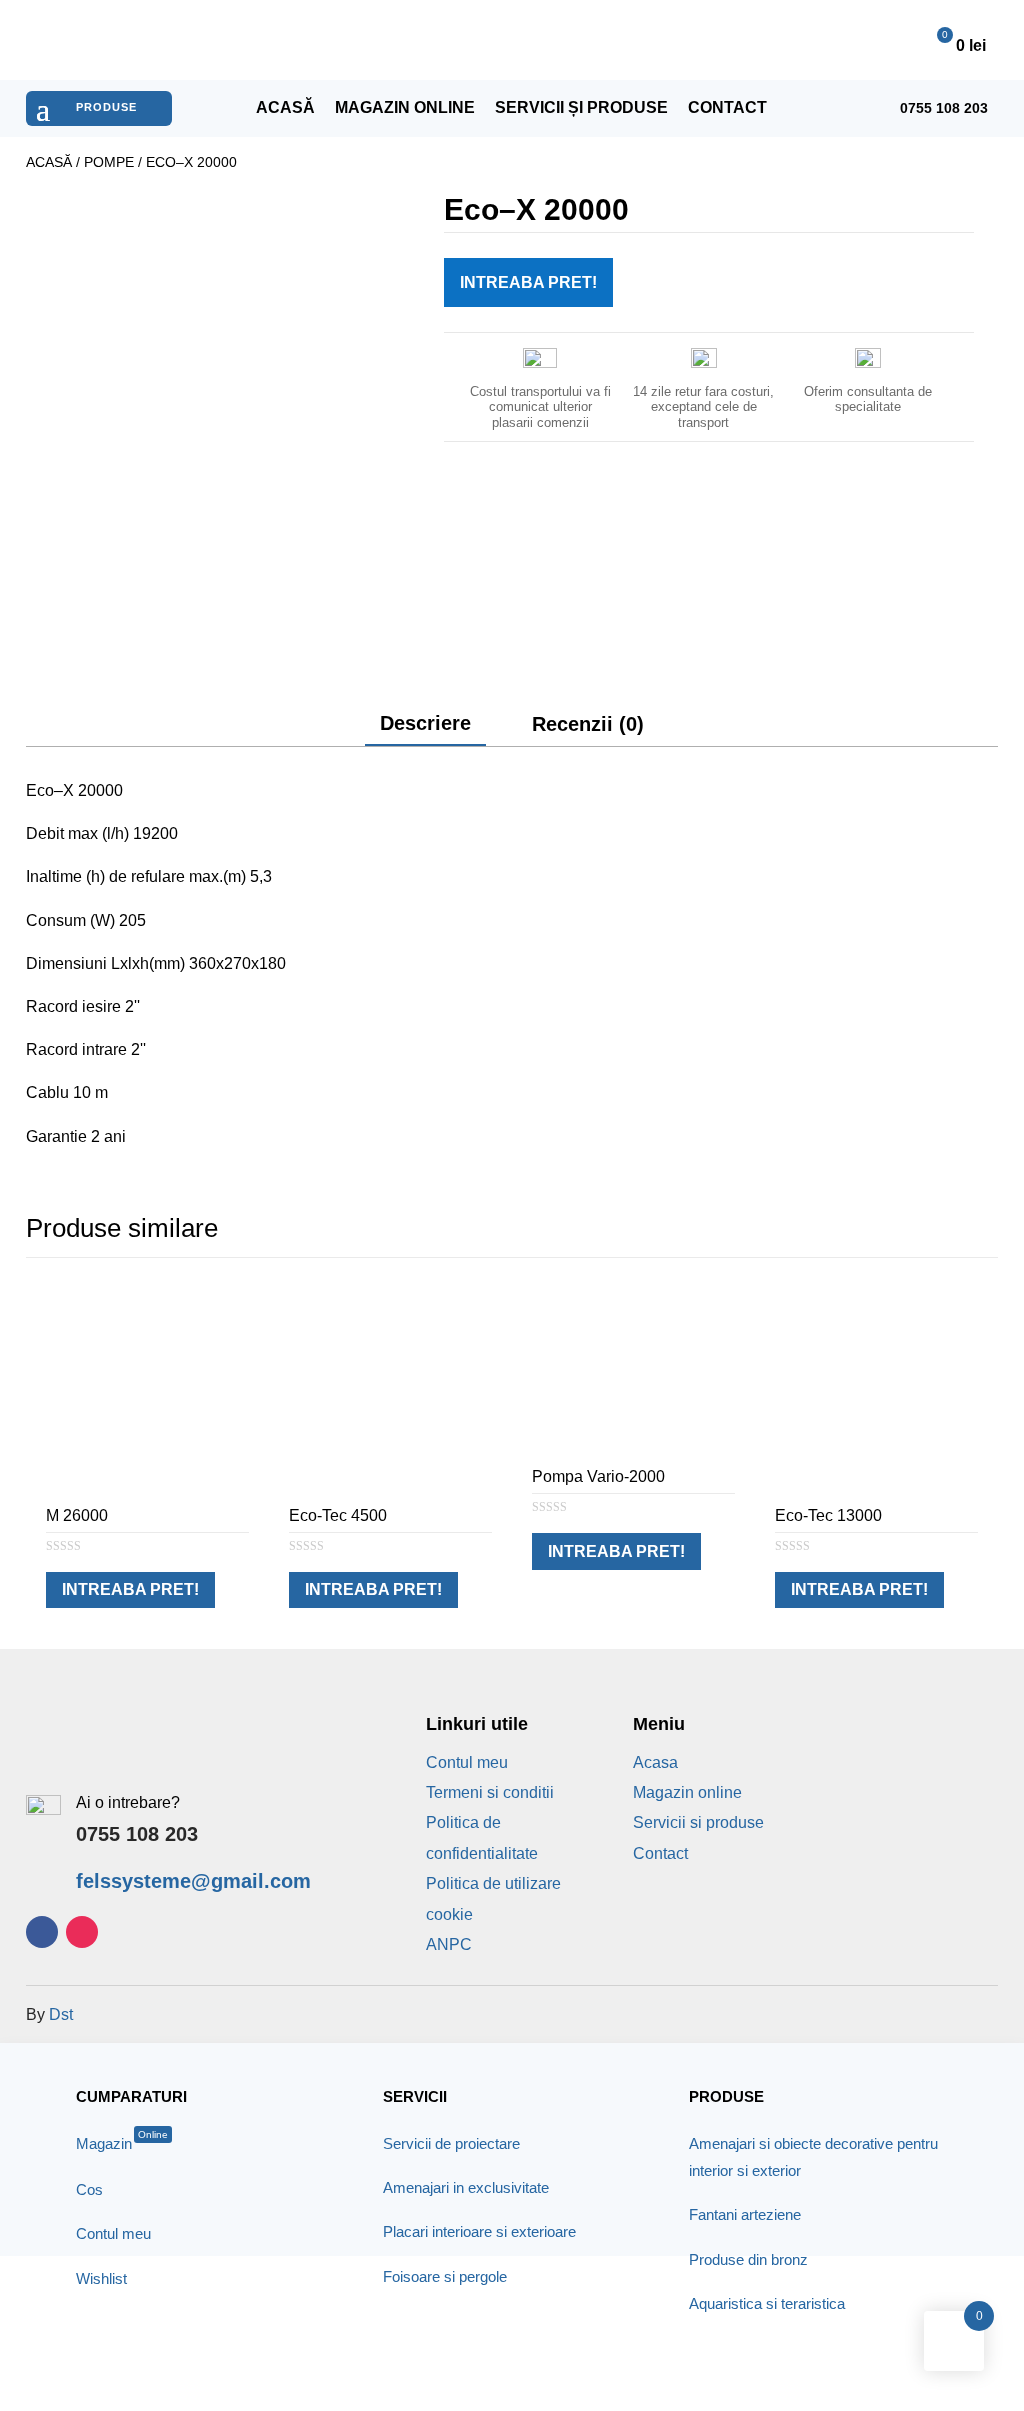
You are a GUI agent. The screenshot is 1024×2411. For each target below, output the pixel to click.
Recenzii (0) (588, 724)
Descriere (425, 723)
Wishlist (101, 2278)
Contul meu (467, 1762)
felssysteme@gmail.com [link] (193, 1881)
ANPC (449, 1944)
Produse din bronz (748, 2259)
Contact (727, 107)
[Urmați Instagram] (82, 1932)
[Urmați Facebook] (42, 1932)
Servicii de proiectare (451, 2143)
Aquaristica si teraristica (767, 2303)
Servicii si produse (698, 1822)
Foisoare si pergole (445, 2276)
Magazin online (405, 107)
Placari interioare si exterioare (479, 2231)
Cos (89, 2189)
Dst (61, 2014)
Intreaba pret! (528, 282)
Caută (711, 39)
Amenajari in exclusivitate (466, 2187)
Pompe (109, 162)
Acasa (655, 1762)
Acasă (285, 107)
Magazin (122, 2143)
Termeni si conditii (490, 1792)
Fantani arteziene (745, 2214)
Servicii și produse (581, 107)
